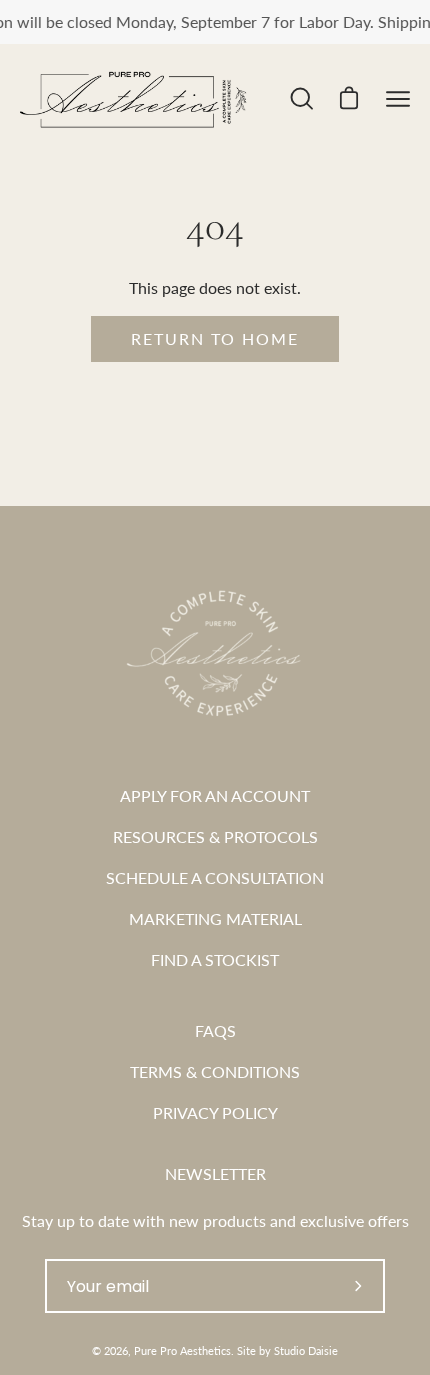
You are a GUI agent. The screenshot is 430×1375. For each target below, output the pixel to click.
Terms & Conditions (215, 1071)
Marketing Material (215, 918)
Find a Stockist (215, 959)
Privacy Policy (215, 1112)
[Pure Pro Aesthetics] (145, 99)
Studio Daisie (306, 1350)
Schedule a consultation (215, 877)
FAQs (215, 1030)
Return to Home (215, 338)
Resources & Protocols (215, 836)
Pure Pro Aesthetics (182, 1350)
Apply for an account (215, 795)
